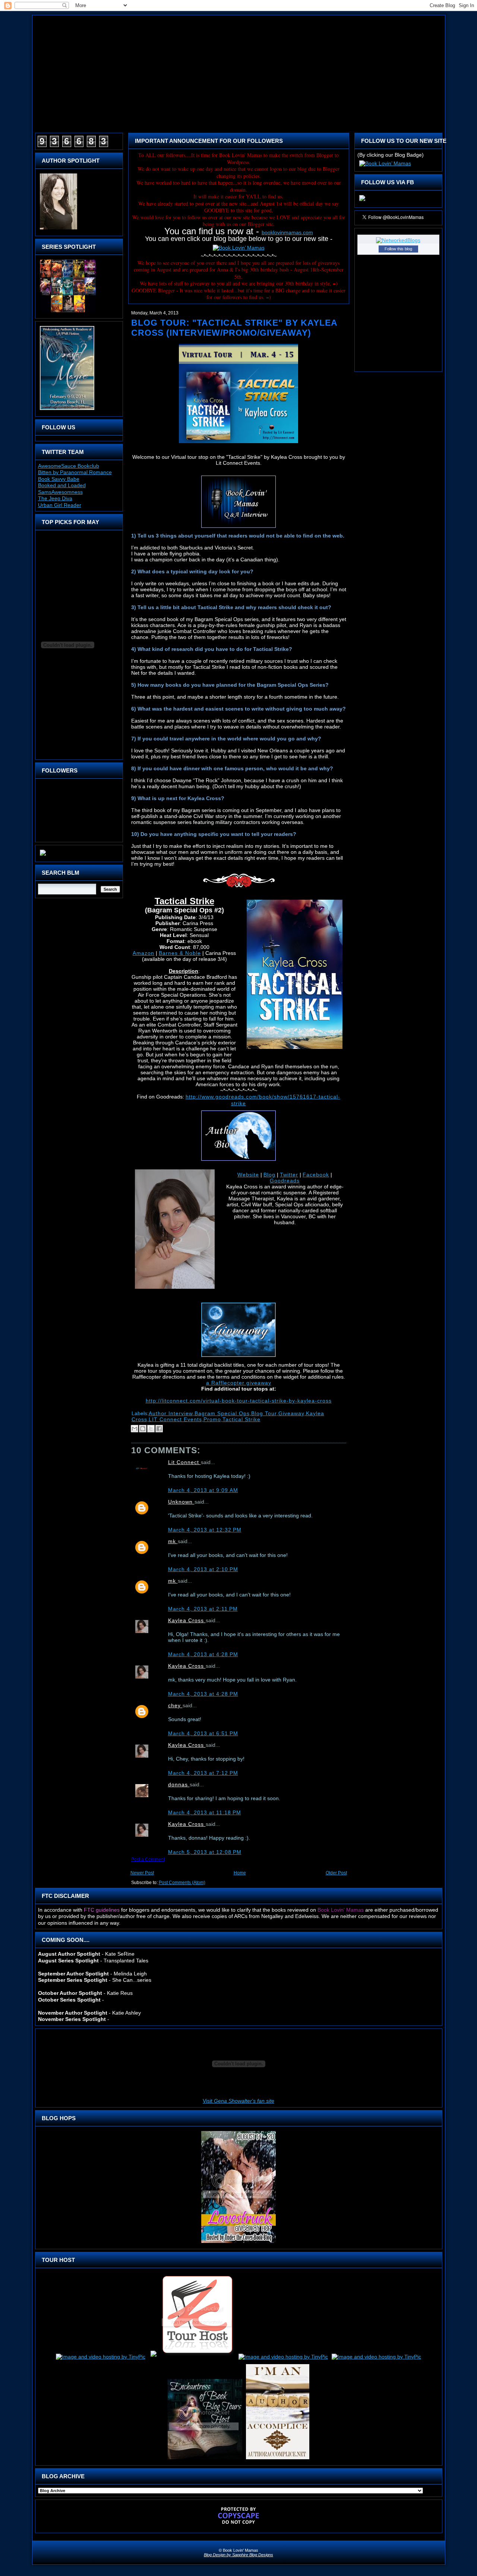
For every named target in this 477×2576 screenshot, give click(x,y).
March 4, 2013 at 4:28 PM (203, 1654)
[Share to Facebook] (159, 1429)
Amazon (143, 953)
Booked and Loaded (62, 485)
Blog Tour (264, 1413)
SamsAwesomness (60, 492)
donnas (179, 1784)
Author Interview (171, 1413)
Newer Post (142, 1873)
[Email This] (135, 1429)
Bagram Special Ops (222, 1413)
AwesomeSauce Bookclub (69, 466)
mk (173, 1541)
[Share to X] (151, 1429)
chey (175, 1705)
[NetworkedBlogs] (398, 240)
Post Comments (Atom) (182, 1883)
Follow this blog (398, 249)
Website (248, 1175)
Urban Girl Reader (60, 505)
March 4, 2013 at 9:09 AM (203, 1490)
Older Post (336, 1873)
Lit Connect (184, 1462)
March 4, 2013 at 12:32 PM (205, 1530)
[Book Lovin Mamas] (362, 201)
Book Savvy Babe (59, 479)
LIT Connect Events (175, 1419)
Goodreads (285, 1181)
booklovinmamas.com (287, 232)
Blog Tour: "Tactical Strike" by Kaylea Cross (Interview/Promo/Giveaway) (234, 328)
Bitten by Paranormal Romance (75, 472)
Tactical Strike (241, 1419)
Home (240, 1873)
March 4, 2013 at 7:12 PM (203, 1773)
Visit (238, 2101)
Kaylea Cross (187, 1620)
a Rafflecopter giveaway (239, 1383)
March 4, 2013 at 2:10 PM (203, 1569)
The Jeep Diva (55, 498)
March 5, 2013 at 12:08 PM (205, 1852)
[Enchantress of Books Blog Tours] (205, 2459)
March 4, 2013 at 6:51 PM (203, 1733)
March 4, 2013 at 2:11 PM (203, 1609)
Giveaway (291, 1413)
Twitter (289, 1175)
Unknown (181, 1502)
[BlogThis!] (143, 1429)
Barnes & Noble (180, 953)
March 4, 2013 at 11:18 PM (205, 1812)
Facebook (316, 1175)
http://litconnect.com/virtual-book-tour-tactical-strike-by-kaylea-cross (239, 1401)
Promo (212, 1419)
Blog (269, 1175)
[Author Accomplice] (278, 2459)
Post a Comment (148, 1859)
